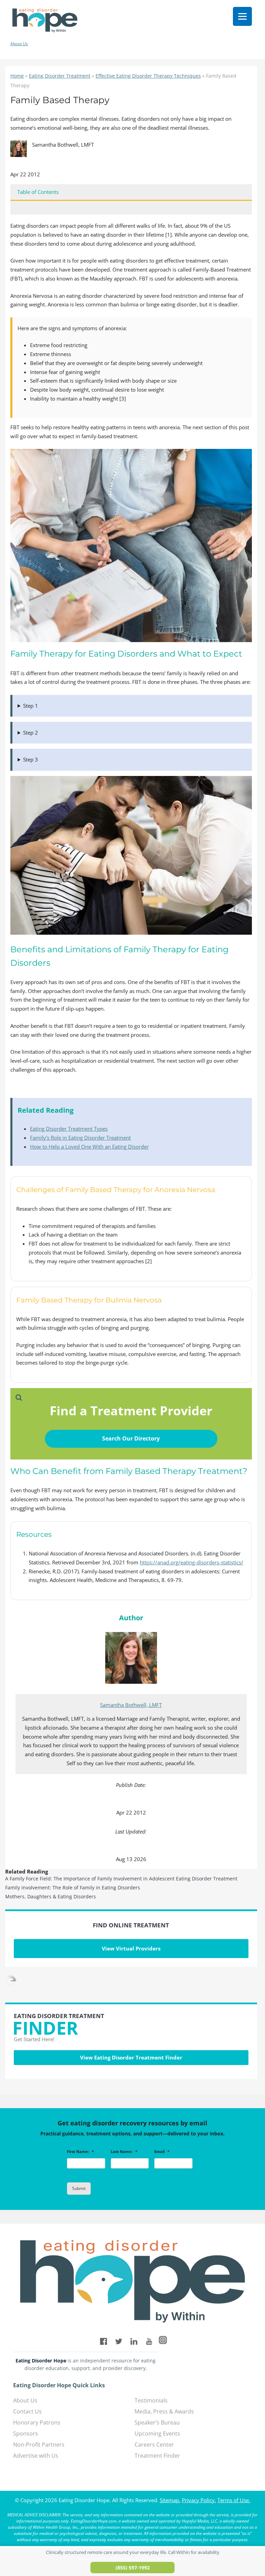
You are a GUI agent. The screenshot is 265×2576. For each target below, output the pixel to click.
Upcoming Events (157, 2434)
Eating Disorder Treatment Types (69, 1129)
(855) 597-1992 (133, 2568)
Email (162, 2152)
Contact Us (27, 2411)
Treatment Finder (157, 2456)
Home (17, 76)
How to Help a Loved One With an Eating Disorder (89, 1147)
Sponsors (26, 2434)
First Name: (80, 2152)
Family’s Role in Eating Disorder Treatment (80, 1138)
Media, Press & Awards (164, 2411)
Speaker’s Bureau (157, 2422)
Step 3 (31, 759)
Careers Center (154, 2445)
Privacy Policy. (199, 2500)
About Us (19, 44)
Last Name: (124, 2152)
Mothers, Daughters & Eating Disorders (51, 1896)
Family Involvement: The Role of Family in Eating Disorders (73, 1887)
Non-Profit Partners (39, 2445)
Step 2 (31, 733)
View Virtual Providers (131, 1948)
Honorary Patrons (37, 2422)
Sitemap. (170, 2500)
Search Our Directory (131, 1438)
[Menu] (242, 16)
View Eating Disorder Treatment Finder (131, 2057)
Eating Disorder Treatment (60, 76)
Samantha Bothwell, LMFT (131, 1705)
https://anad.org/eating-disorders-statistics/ (192, 1562)
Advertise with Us (36, 2456)
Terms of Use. (234, 2500)
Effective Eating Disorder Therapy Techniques (148, 76)
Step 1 (31, 706)
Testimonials (151, 2400)
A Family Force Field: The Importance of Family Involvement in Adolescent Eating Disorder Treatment (121, 1879)
